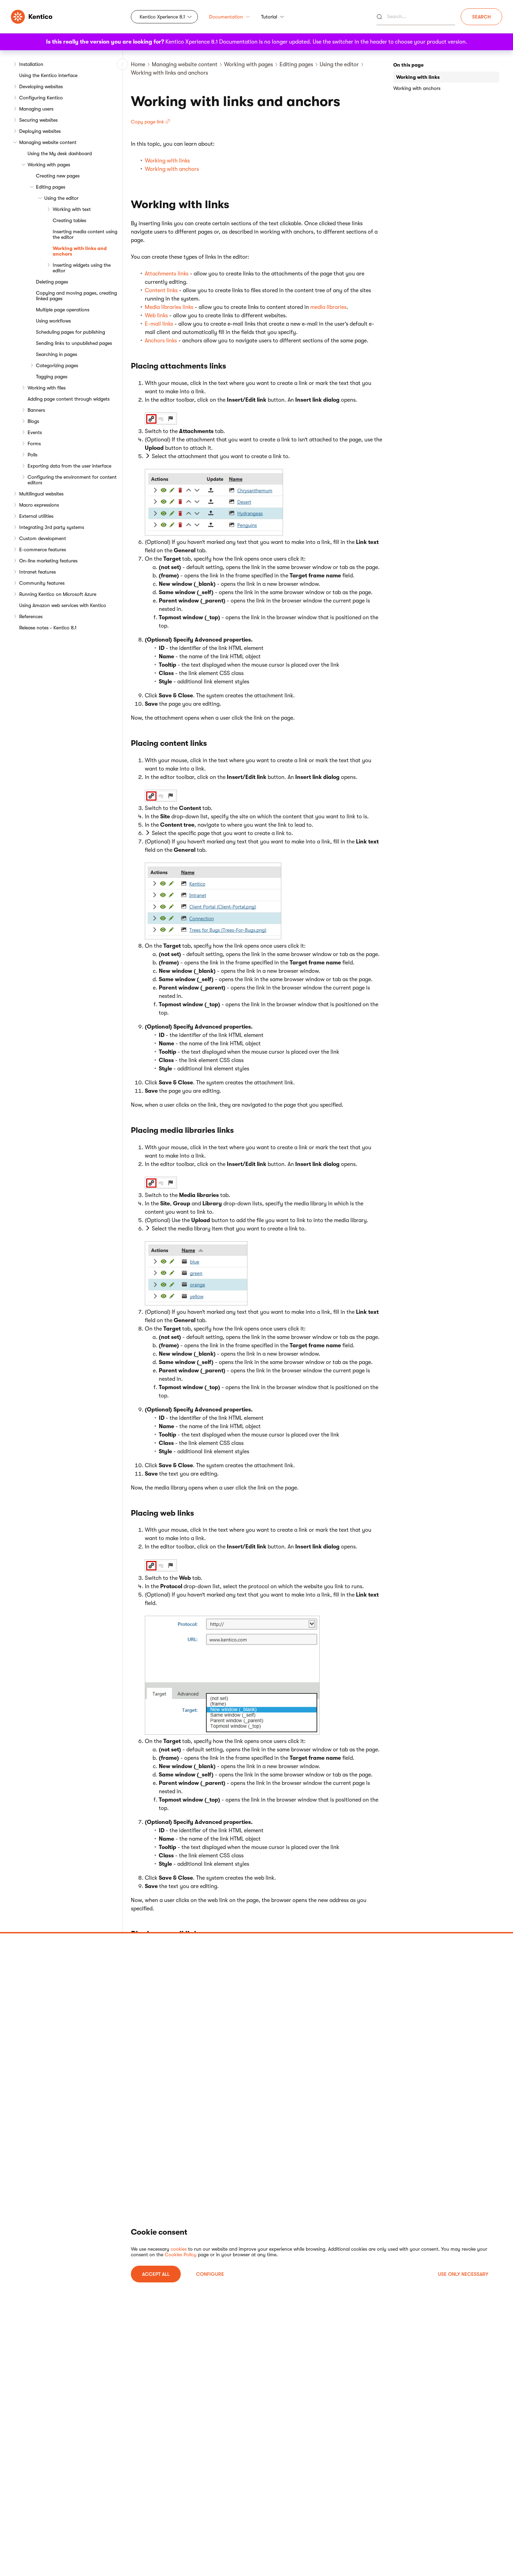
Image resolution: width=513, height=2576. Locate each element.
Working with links (167, 161)
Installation (31, 64)
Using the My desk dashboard (60, 153)
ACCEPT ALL (156, 2274)
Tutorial (269, 17)
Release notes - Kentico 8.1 (48, 628)
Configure (210, 2274)
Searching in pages (57, 354)
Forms (34, 444)
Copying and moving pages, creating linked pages (76, 296)
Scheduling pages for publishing (70, 332)
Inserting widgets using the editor (82, 268)
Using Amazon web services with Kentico (63, 605)
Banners (36, 410)
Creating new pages (58, 176)
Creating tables (69, 220)
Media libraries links (169, 307)
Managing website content (48, 142)
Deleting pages (52, 282)
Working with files (47, 388)
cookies (179, 2249)
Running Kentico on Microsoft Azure (58, 594)
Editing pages (51, 187)
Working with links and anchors (80, 251)
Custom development (43, 538)
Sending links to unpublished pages (74, 343)
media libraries (328, 307)
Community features (42, 583)
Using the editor (61, 198)
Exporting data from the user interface (69, 466)
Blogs (33, 421)
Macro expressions (39, 505)
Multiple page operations (63, 310)
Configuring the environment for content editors (72, 480)
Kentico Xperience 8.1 (162, 17)
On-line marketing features (48, 561)
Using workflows (53, 321)
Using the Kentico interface (48, 75)
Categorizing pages (57, 365)
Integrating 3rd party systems (52, 527)
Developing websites (41, 86)
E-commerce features (43, 550)
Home (138, 65)
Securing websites (38, 120)
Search (481, 17)
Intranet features (38, 572)
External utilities (36, 516)
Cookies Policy (181, 2255)
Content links (161, 290)
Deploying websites (40, 131)
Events (35, 432)
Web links (156, 316)
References (31, 616)
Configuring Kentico (41, 98)
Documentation (226, 17)
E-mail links (159, 324)
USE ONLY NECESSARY (463, 2274)
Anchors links (161, 341)
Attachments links (167, 274)
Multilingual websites (41, 494)
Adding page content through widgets (69, 399)
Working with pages (49, 165)
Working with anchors (172, 169)
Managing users (36, 109)
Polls (32, 455)
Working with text (72, 209)
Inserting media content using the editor (85, 234)
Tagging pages (52, 377)
